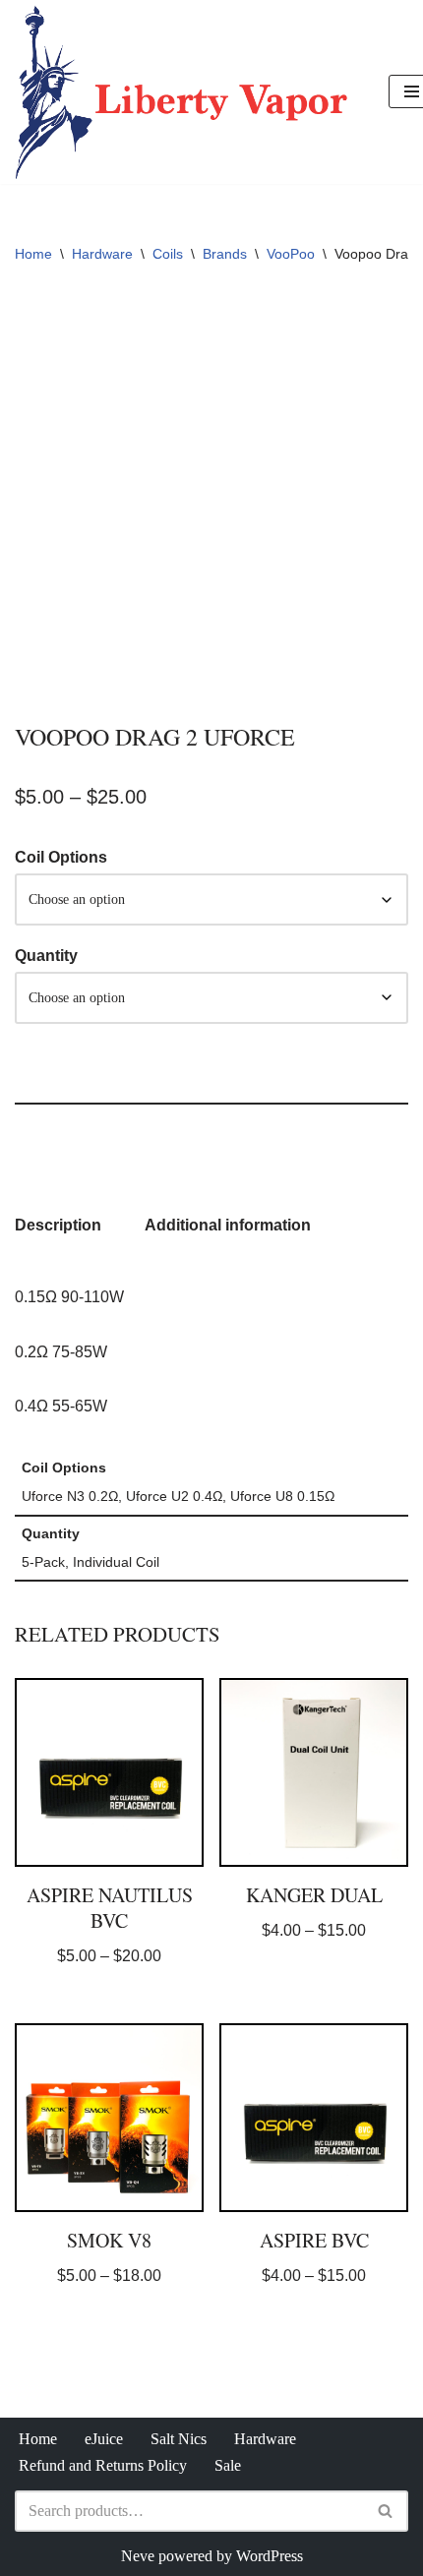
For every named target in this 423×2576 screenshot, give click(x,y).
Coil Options (61, 857)
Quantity (46, 956)
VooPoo (291, 254)
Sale (228, 2465)
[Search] (386, 2511)
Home (33, 254)
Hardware (102, 254)
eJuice (104, 2439)
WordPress (270, 2556)
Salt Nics (179, 2439)
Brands (225, 254)
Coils (168, 254)
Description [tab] (58, 1225)
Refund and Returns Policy (103, 2465)
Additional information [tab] (228, 1225)
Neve (138, 2556)
